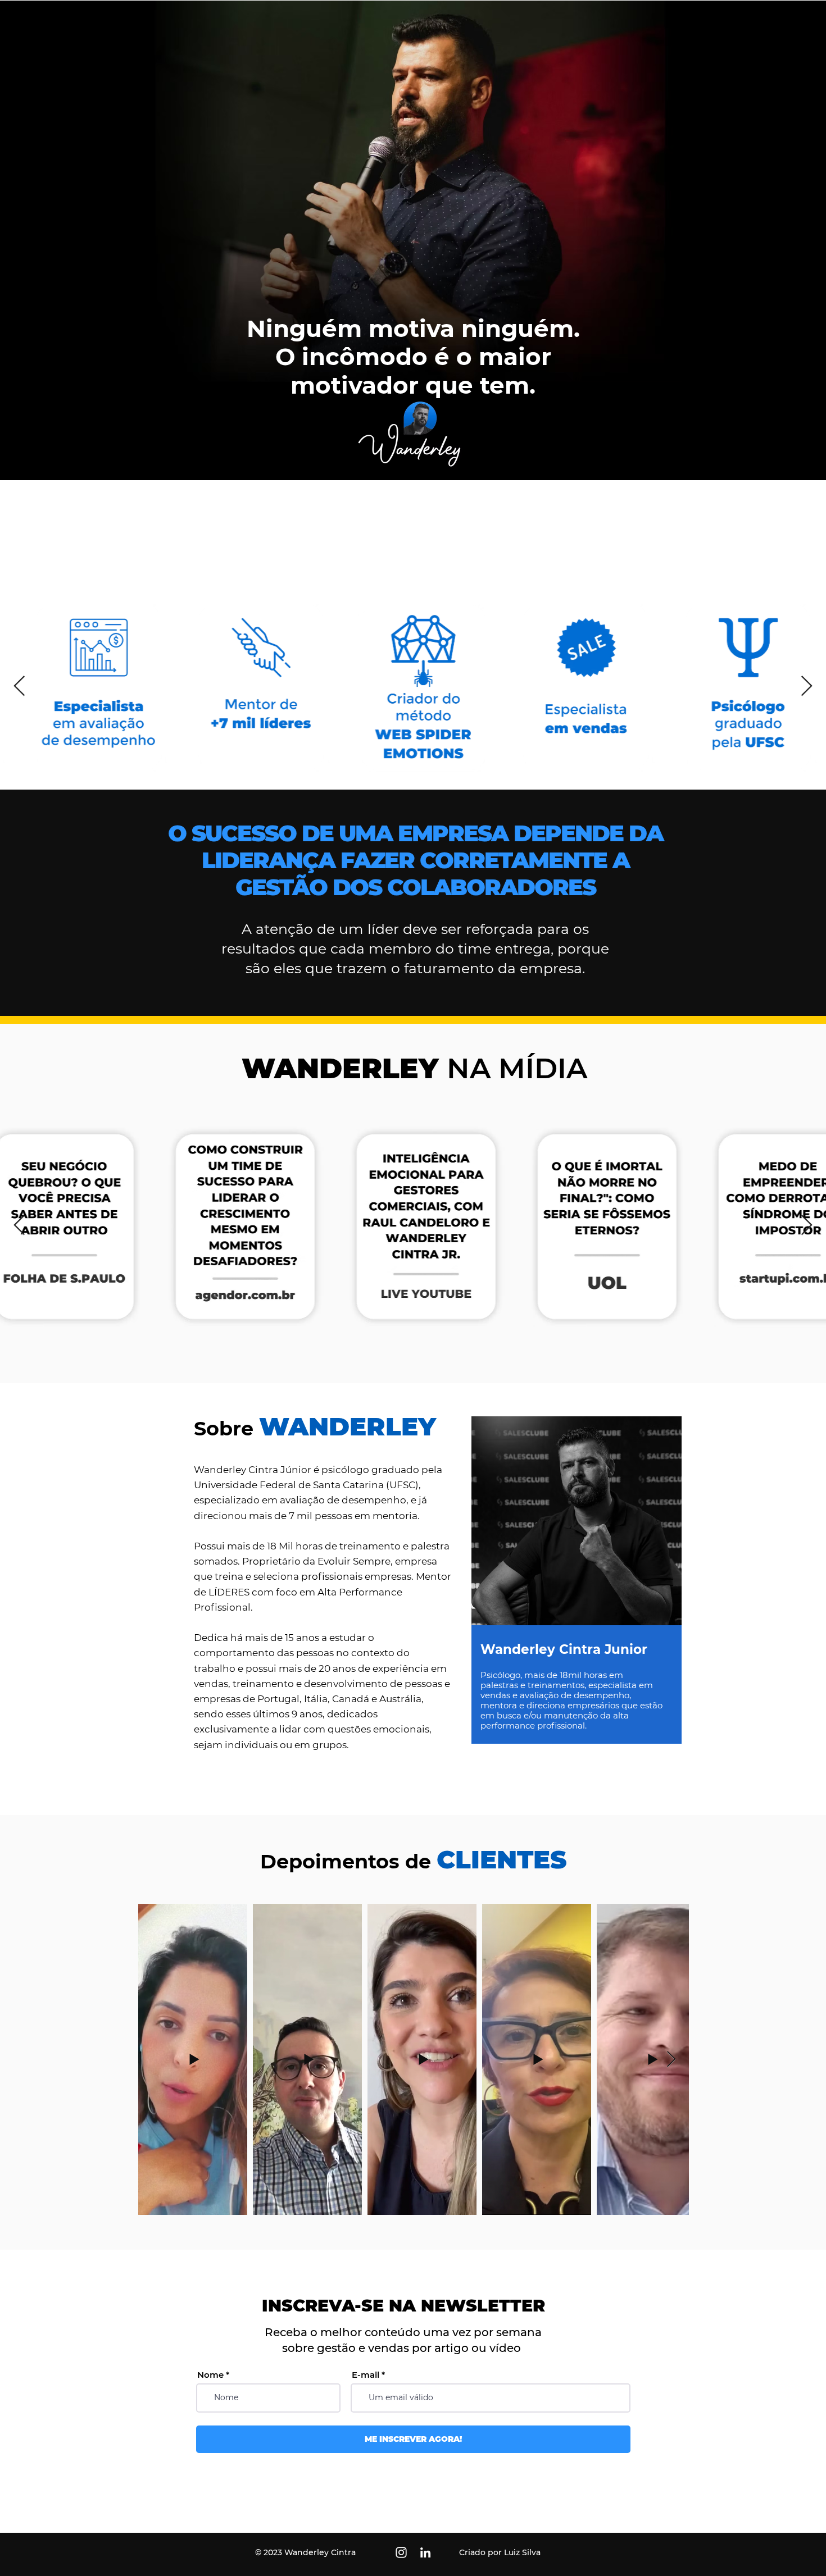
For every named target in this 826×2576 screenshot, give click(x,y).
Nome (210, 2375)
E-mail (366, 2375)
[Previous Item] (19, 687)
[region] (575, 1597)
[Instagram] (401, 2552)
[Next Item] (807, 687)
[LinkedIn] (425, 2552)
